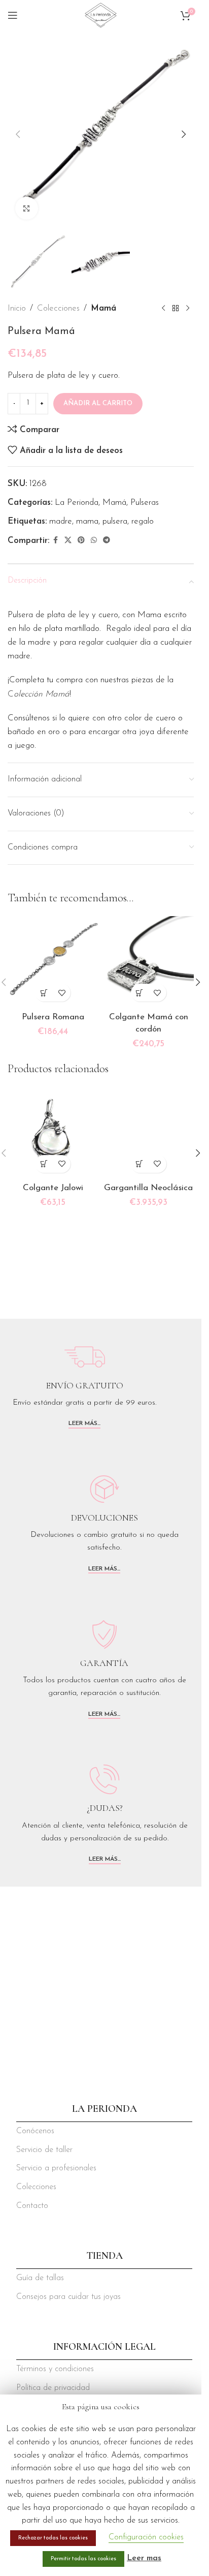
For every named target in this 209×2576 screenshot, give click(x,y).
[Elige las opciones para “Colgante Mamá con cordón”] (140, 993)
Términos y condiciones (55, 2369)
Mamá (103, 308)
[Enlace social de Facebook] (55, 541)
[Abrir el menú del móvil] (13, 15)
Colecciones (58, 308)
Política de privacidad (53, 2388)
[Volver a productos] (176, 308)
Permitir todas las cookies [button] (83, 2559)
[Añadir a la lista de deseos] (62, 993)
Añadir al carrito (98, 403)
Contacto (32, 2206)
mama (87, 521)
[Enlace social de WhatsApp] (94, 541)
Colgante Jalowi (53, 1188)
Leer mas (144, 2558)
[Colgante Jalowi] (53, 1132)
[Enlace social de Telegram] (107, 541)
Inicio (17, 308)
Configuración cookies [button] (146, 2537)
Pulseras (145, 503)
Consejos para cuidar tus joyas (68, 2297)
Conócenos (35, 2131)
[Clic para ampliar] (27, 208)
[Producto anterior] (163, 308)
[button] (18, 134)
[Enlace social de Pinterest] (81, 541)
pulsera (115, 521)
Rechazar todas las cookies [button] (53, 2538)
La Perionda (77, 503)
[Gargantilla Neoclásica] (149, 1132)
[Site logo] (100, 14)
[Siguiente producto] (188, 308)
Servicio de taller (44, 2150)
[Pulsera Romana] (53, 962)
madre (61, 521)
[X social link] (68, 541)
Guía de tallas (40, 2278)
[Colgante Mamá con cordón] (149, 962)
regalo (143, 521)
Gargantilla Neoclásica (148, 1188)
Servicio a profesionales (56, 2168)
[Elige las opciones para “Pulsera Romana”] (44, 993)
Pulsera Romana (53, 1017)
